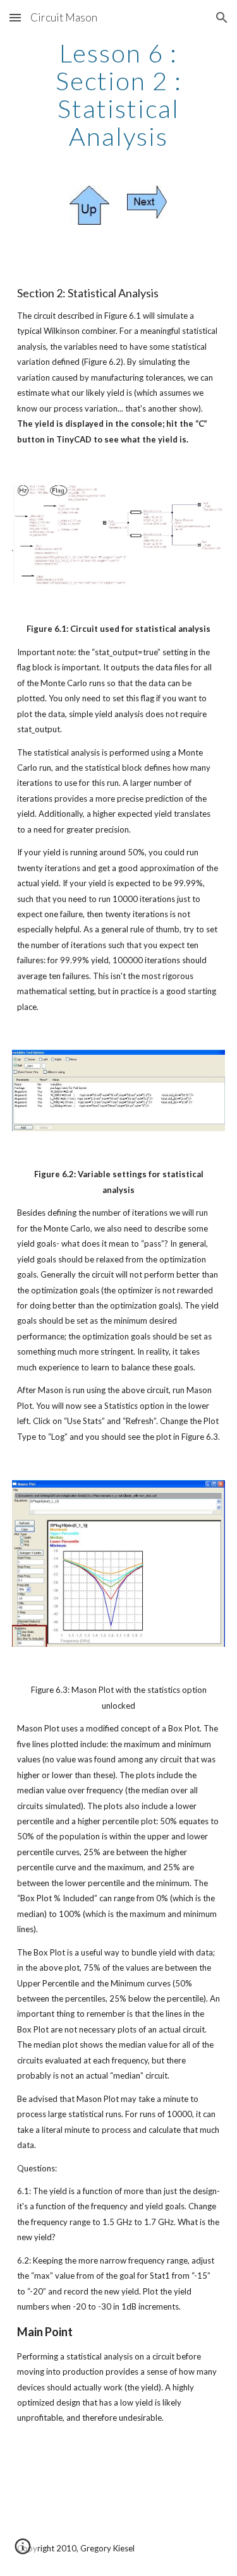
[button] (15, 17)
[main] (119, 95)
